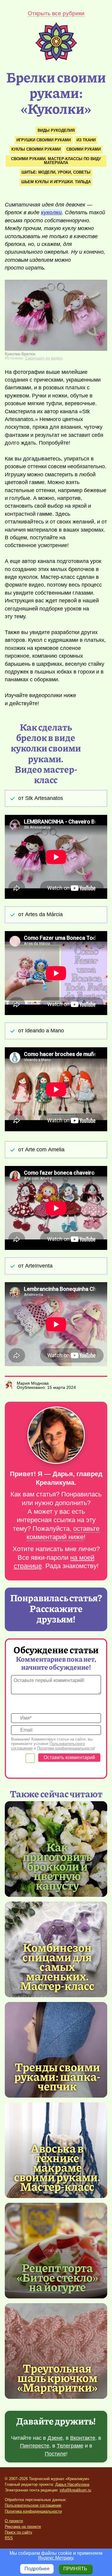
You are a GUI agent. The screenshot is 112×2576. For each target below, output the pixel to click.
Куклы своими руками (36, 149)
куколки (51, 212)
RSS (9, 2538)
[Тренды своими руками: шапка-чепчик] (56, 2050)
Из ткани (86, 140)
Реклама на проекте (23, 2527)
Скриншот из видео (44, 358)
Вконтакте (83, 2438)
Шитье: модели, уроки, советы (56, 172)
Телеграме (70, 2446)
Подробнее (37, 2569)
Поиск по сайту (19, 2532)
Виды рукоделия (56, 130)
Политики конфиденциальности (66, 1748)
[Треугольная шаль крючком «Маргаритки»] (56, 2351)
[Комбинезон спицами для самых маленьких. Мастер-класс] (57, 1966)
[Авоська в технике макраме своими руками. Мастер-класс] (57, 2167)
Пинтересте (35, 2446)
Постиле (55, 2454)
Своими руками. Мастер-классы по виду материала (56, 161)
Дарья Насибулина (72, 2484)
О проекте (14, 2521)
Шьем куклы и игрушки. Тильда (56, 182)
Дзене (55, 2438)
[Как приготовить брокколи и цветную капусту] (57, 1866)
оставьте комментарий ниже (63, 1533)
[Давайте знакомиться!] (56, 1436)
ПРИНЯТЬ (75, 2569)
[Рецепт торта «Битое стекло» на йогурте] (56, 2251)
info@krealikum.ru (75, 2490)
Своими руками (83, 149)
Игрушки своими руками (44, 140)
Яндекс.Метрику (55, 2558)
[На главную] (56, 59)
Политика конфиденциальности (33, 2511)
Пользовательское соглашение (33, 2505)
